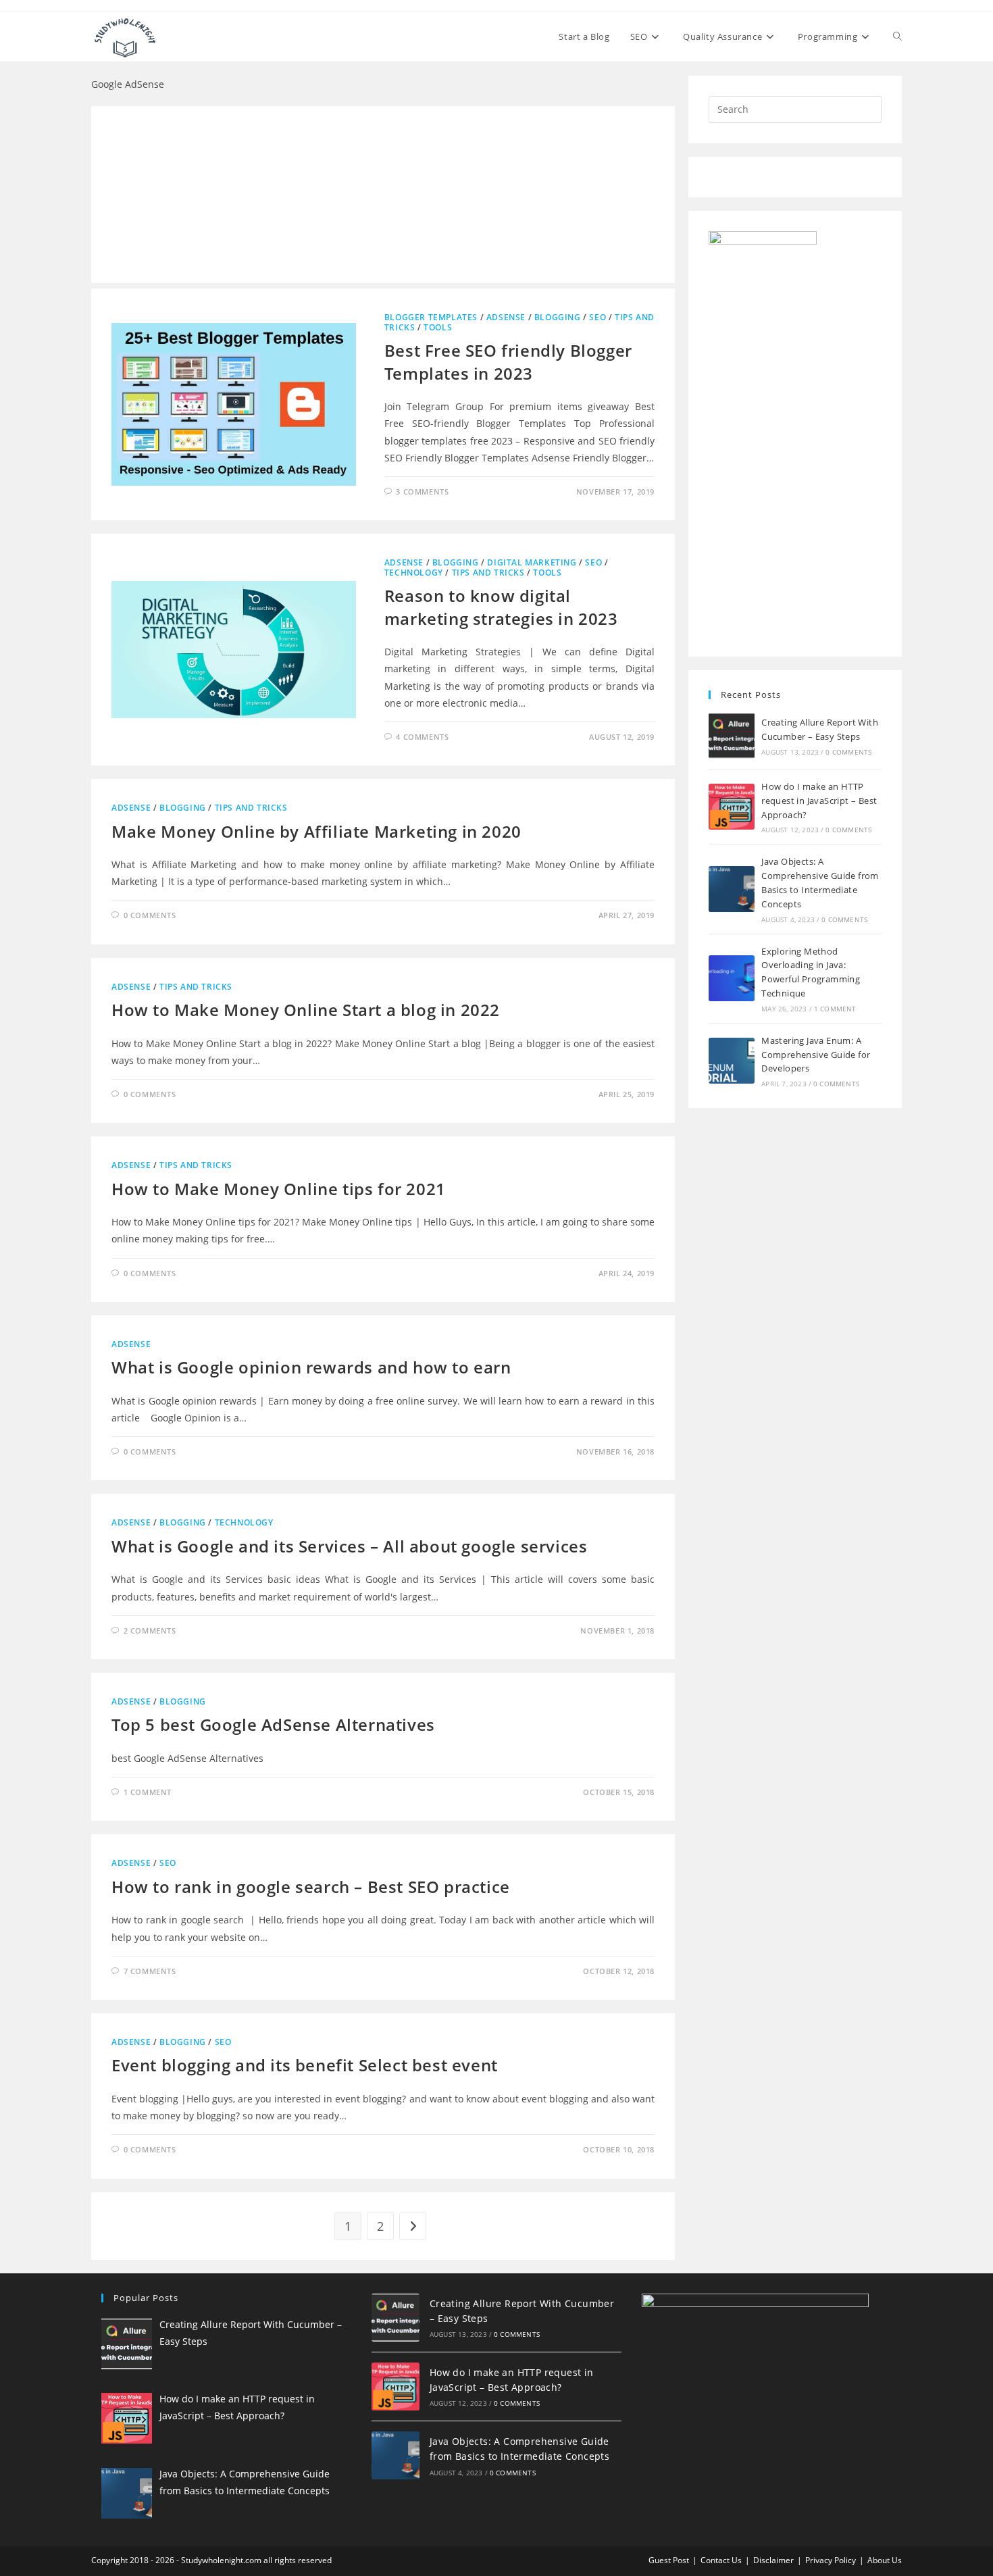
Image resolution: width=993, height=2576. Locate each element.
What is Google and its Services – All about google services (349, 1546)
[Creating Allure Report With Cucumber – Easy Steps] (732, 736)
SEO (597, 317)
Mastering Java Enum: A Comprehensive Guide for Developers (816, 1055)
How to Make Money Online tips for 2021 (279, 1189)
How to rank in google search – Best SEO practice (311, 1887)
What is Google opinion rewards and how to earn (311, 1367)
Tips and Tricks (488, 573)
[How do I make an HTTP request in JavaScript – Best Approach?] (732, 807)
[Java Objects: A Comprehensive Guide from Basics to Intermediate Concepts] (732, 889)
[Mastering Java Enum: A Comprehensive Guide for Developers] (732, 1061)
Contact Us (721, 2560)
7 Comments (150, 1971)
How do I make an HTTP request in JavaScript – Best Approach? (819, 801)
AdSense (506, 317)
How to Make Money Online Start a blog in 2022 (306, 1010)
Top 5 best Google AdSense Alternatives (273, 1724)
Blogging (558, 317)
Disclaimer (773, 2560)
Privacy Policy (831, 2560)
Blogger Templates (431, 317)
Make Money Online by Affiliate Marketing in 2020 (316, 831)
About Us (885, 2560)
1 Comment (148, 1792)
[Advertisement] (383, 195)
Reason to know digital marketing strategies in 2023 (501, 607)
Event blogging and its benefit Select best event (305, 2065)
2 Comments (150, 1631)
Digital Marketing (532, 562)
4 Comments (422, 737)
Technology (414, 573)
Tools (438, 327)
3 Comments (422, 491)
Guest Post (669, 2560)
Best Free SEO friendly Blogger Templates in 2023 (508, 362)
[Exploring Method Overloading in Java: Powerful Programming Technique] (732, 978)
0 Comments (150, 915)
